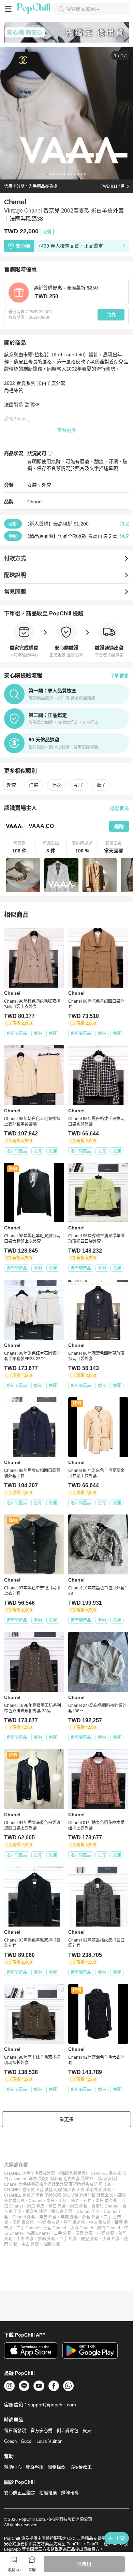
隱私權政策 (81, 2467)
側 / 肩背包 (68, 2430)
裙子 (79, 785)
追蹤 (119, 826)
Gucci (27, 2441)
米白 (50, 2201)
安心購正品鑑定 (20, 2493)
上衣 (56, 785)
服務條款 (57, 2467)
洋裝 (34, 785)
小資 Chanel (82, 2228)
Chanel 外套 (24, 2217)
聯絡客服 (35, 2467)
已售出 (84, 2564)
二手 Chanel (28, 2228)
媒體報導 (70, 2493)
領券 (111, 315)
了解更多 (119, 676)
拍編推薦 (48, 2493)
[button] (20, 847)
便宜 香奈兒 (23, 2222)
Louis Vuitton (49, 2441)
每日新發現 (15, 2430)
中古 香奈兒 (100, 2222)
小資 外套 (106, 2233)
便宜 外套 (84, 2233)
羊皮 (63, 2201)
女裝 (32, 485)
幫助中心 (13, 2467)
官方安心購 (41, 2430)
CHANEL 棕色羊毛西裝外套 (29, 2173)
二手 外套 (63, 2233)
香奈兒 (18, 2201)
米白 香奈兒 (106, 2201)
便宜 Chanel (55, 2228)
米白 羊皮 (36, 2206)
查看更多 (66, 430)
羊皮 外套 (48, 2217)
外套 (46, 485)
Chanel (35, 502)
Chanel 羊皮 (88, 2212)
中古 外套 (25, 2239)
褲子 (101, 785)
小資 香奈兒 (49, 2222)
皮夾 (87, 2430)
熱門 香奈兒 (74, 2222)
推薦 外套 (47, 2239)
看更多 (66, 2119)
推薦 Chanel (38, 2233)
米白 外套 (57, 2206)
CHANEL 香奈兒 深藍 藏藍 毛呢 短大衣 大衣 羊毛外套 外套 (58, 2190)
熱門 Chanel (109, 2228)
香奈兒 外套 (36, 2212)
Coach (10, 2441)
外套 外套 (91, 2217)
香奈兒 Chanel (105, 2206)
